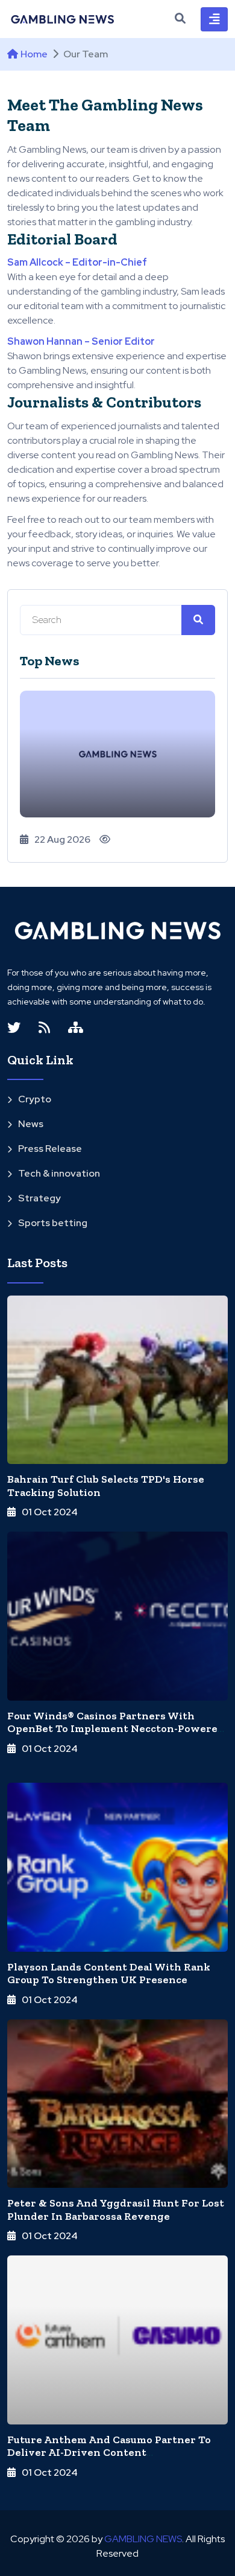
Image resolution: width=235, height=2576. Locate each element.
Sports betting (53, 1223)
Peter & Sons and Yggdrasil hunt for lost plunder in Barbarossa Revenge (116, 2210)
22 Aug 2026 (62, 839)
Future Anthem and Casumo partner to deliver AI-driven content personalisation (109, 2453)
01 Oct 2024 (50, 1512)
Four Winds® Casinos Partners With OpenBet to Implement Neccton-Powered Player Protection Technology (116, 1729)
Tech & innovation (59, 1173)
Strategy (39, 1198)
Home (34, 54)
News (31, 1124)
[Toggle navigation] (214, 19)
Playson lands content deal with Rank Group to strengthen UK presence (109, 1974)
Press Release (50, 1149)
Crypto (35, 1099)
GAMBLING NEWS (143, 2539)
